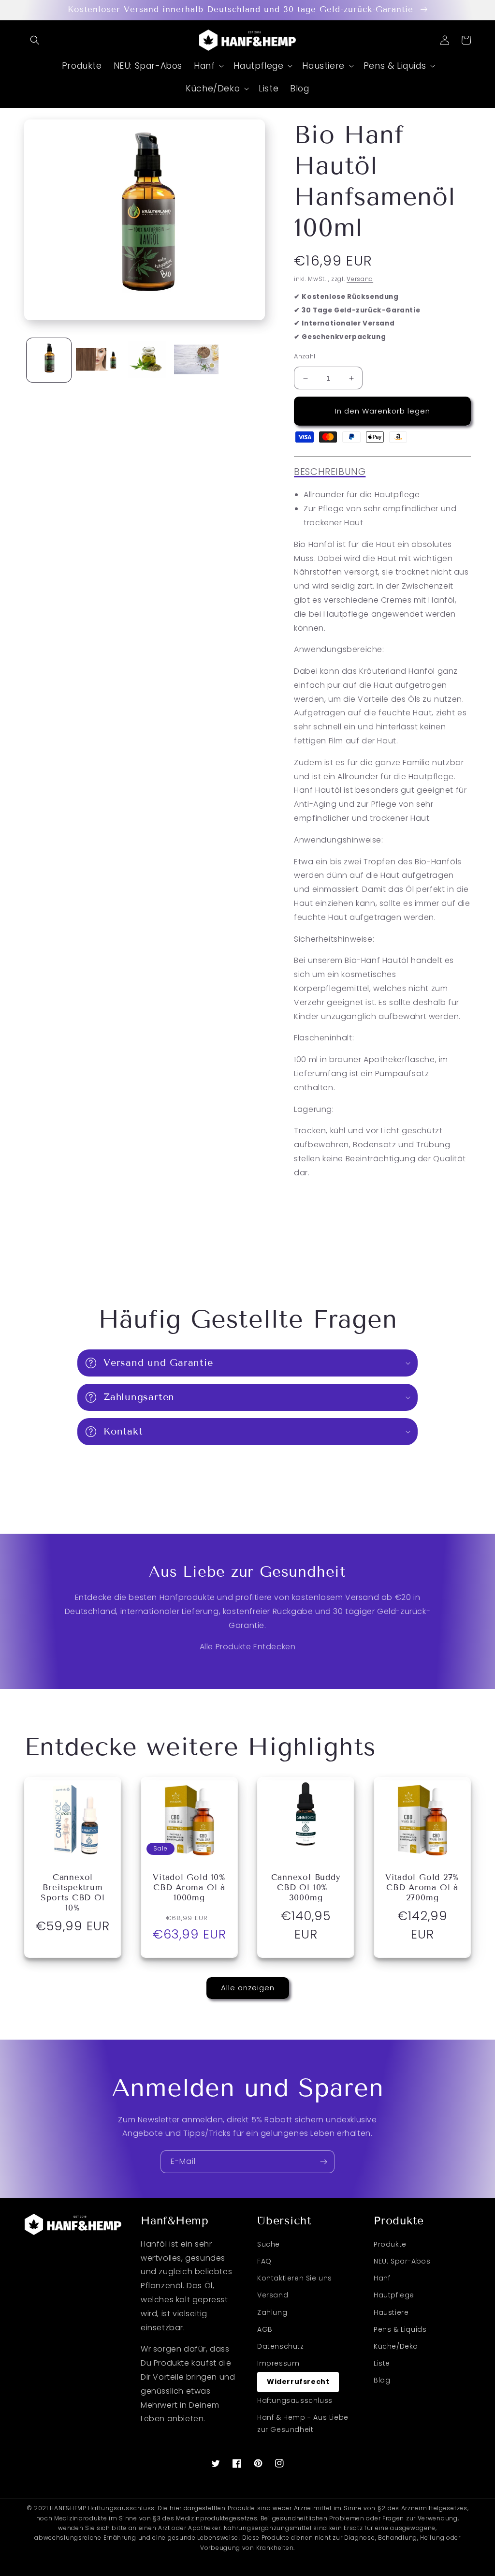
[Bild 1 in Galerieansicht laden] (49, 360)
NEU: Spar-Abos (402, 2261)
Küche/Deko (396, 2346)
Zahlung (272, 2312)
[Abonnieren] (323, 2162)
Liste (382, 2363)
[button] (35, 40)
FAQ (264, 2261)
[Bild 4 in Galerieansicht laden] (196, 360)
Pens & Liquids (400, 2329)
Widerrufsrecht (298, 2382)
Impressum (278, 2363)
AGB (265, 2329)
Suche (269, 2244)
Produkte (390, 2244)
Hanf (382, 2278)
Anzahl (305, 356)
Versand (360, 279)
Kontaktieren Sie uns (295, 2278)
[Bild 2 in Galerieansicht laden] (98, 360)
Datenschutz (281, 2346)
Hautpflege (394, 2295)
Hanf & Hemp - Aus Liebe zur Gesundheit (303, 2423)
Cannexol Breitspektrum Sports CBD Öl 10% (73, 1893)
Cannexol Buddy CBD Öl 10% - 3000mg (306, 1888)
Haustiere (391, 2312)
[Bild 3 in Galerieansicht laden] (147, 360)
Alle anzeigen (248, 1988)
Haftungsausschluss (295, 2400)
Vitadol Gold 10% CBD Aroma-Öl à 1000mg (189, 1888)
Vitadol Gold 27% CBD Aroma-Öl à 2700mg (422, 1888)
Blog (382, 2380)
